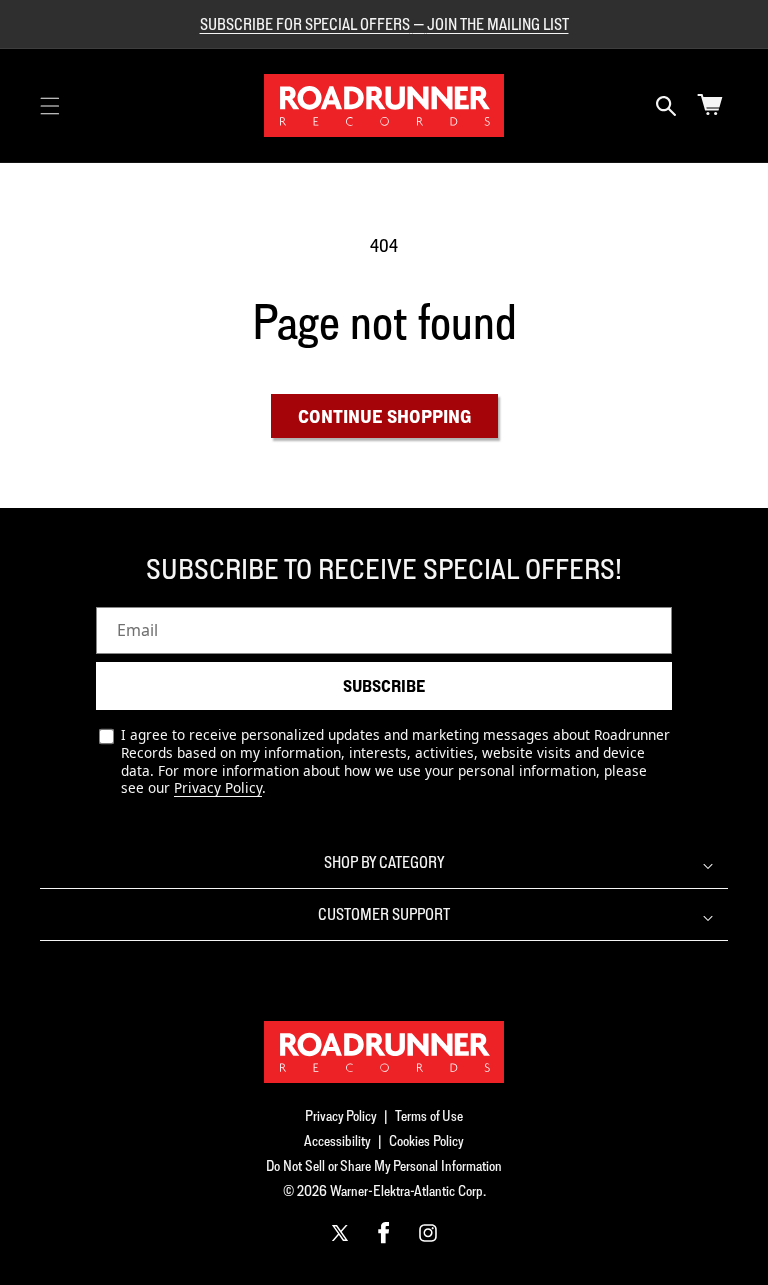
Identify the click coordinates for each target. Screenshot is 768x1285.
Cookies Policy (426, 1140)
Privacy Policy (218, 787)
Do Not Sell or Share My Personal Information (384, 1165)
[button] (50, 106)
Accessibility (337, 1140)
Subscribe (384, 686)
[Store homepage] (384, 1052)
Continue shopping (384, 416)
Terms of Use (429, 1115)
